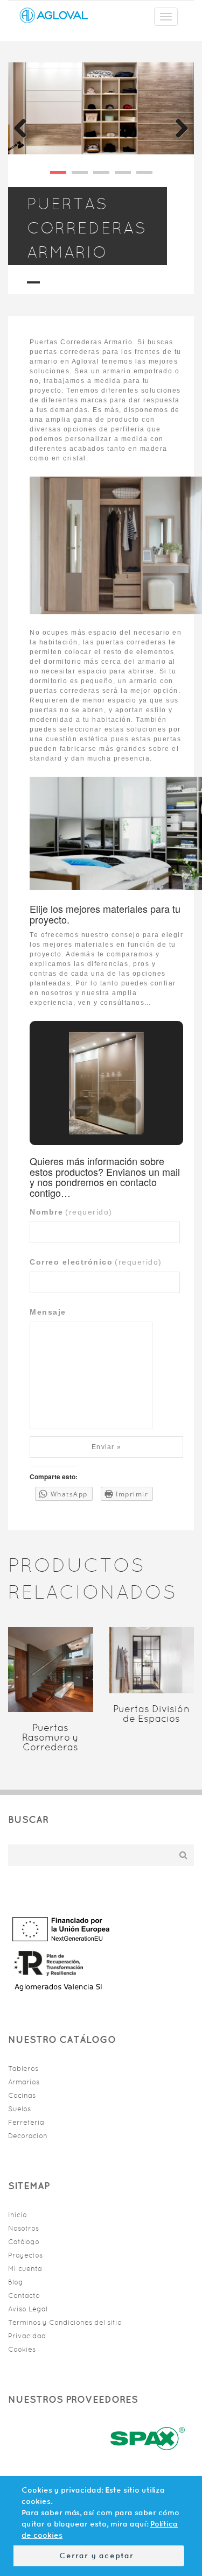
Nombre (71, 1212)
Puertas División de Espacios (151, 1714)
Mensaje (48, 1312)
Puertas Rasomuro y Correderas (50, 1737)
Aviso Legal (28, 2309)
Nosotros (23, 2228)
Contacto (24, 2295)
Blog (16, 2282)
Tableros (23, 2068)
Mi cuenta (25, 2269)
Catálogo (24, 2242)
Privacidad (27, 2336)
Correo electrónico (96, 1262)
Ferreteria (26, 2122)
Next (178, 127)
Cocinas (22, 2095)
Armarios (24, 2082)
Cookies (22, 2349)
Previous (24, 127)
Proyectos (25, 2255)
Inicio (18, 2215)
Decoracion (28, 2136)
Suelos (19, 2109)
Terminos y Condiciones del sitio (65, 2322)
